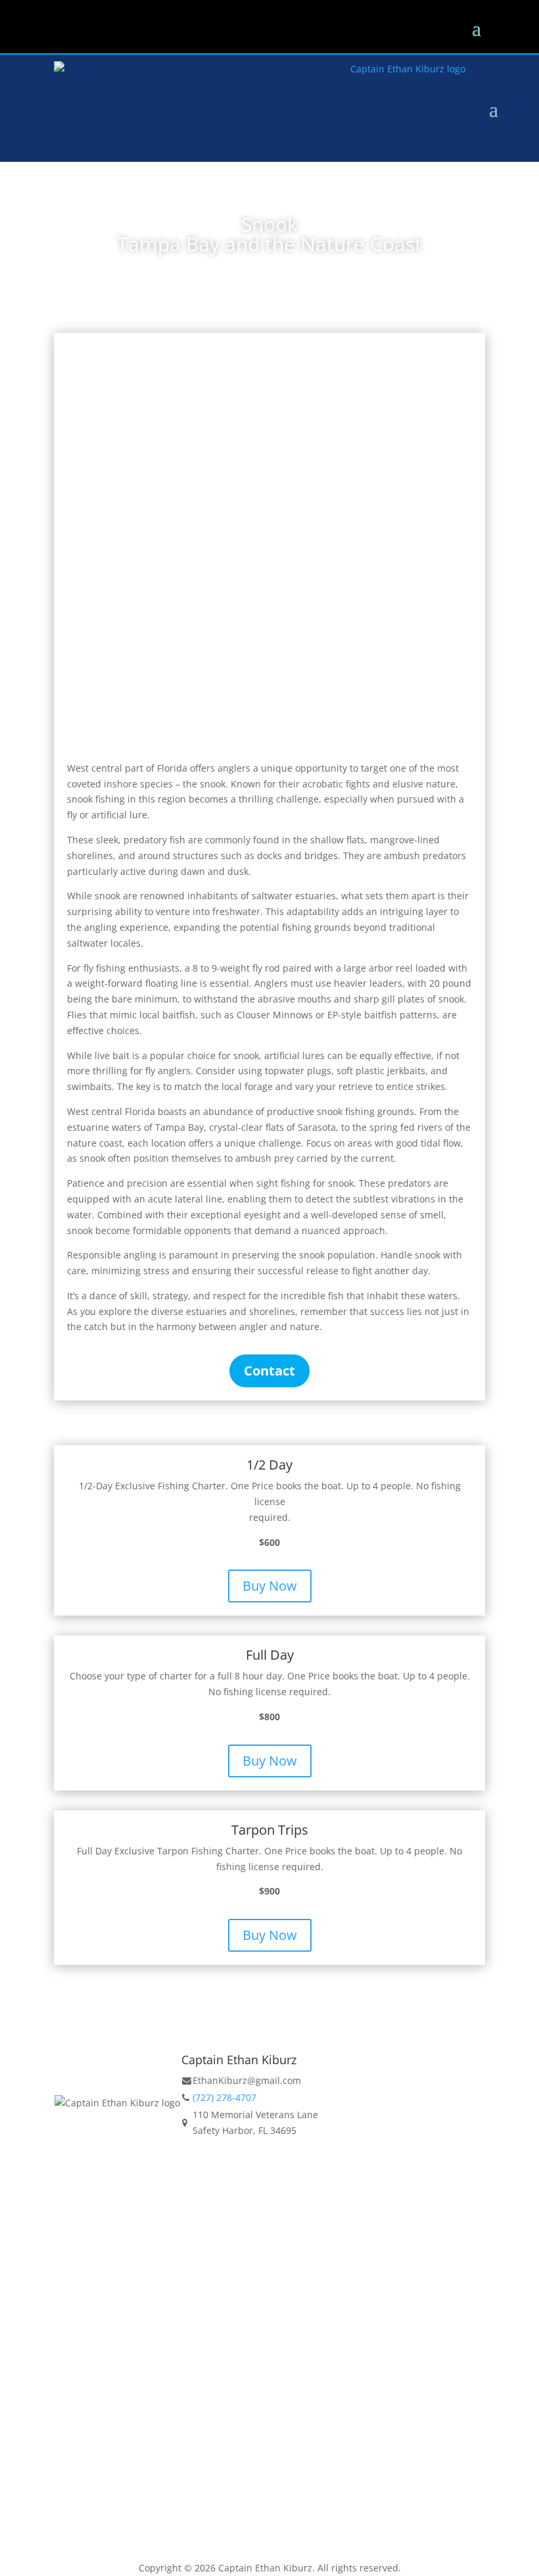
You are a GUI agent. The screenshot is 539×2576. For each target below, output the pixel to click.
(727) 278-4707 (224, 2097)
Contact (269, 1371)
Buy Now (270, 1586)
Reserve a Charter (269, 2188)
